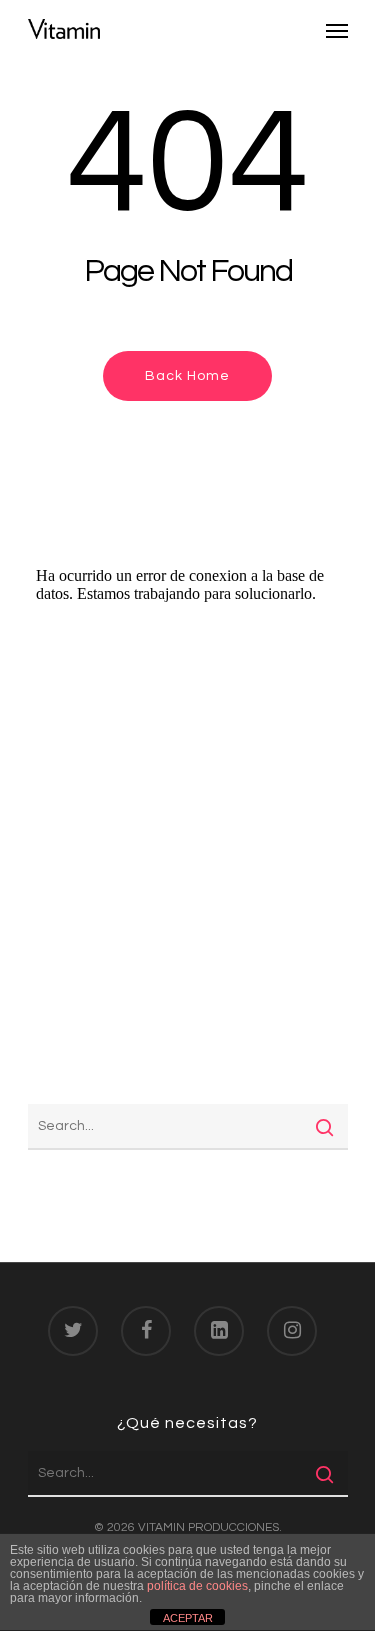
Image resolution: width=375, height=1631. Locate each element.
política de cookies (197, 1586)
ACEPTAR (188, 1618)
